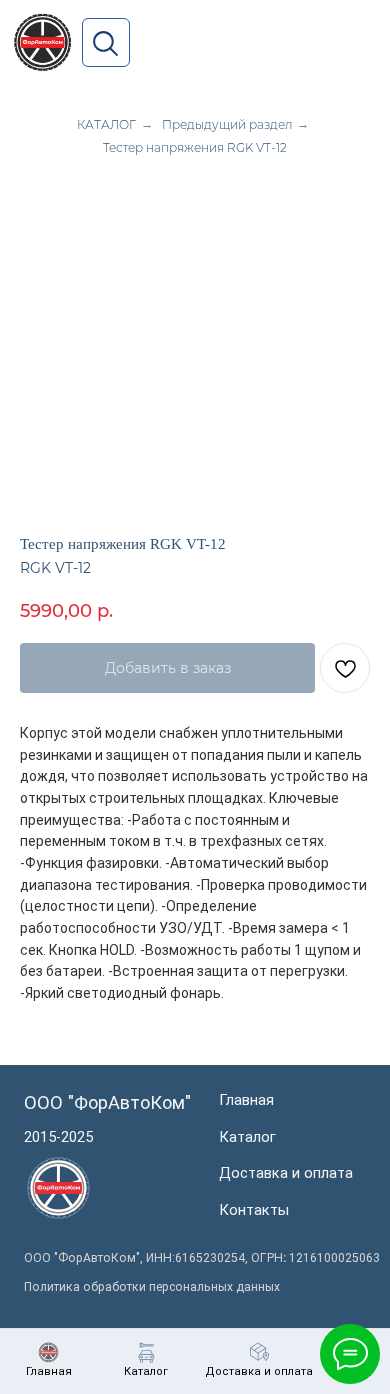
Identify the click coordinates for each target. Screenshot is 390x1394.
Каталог (247, 1137)
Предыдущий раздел (227, 124)
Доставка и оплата (286, 1173)
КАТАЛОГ (106, 124)
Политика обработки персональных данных (152, 1287)
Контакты (254, 1210)
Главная (246, 1100)
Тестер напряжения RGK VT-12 (195, 147)
